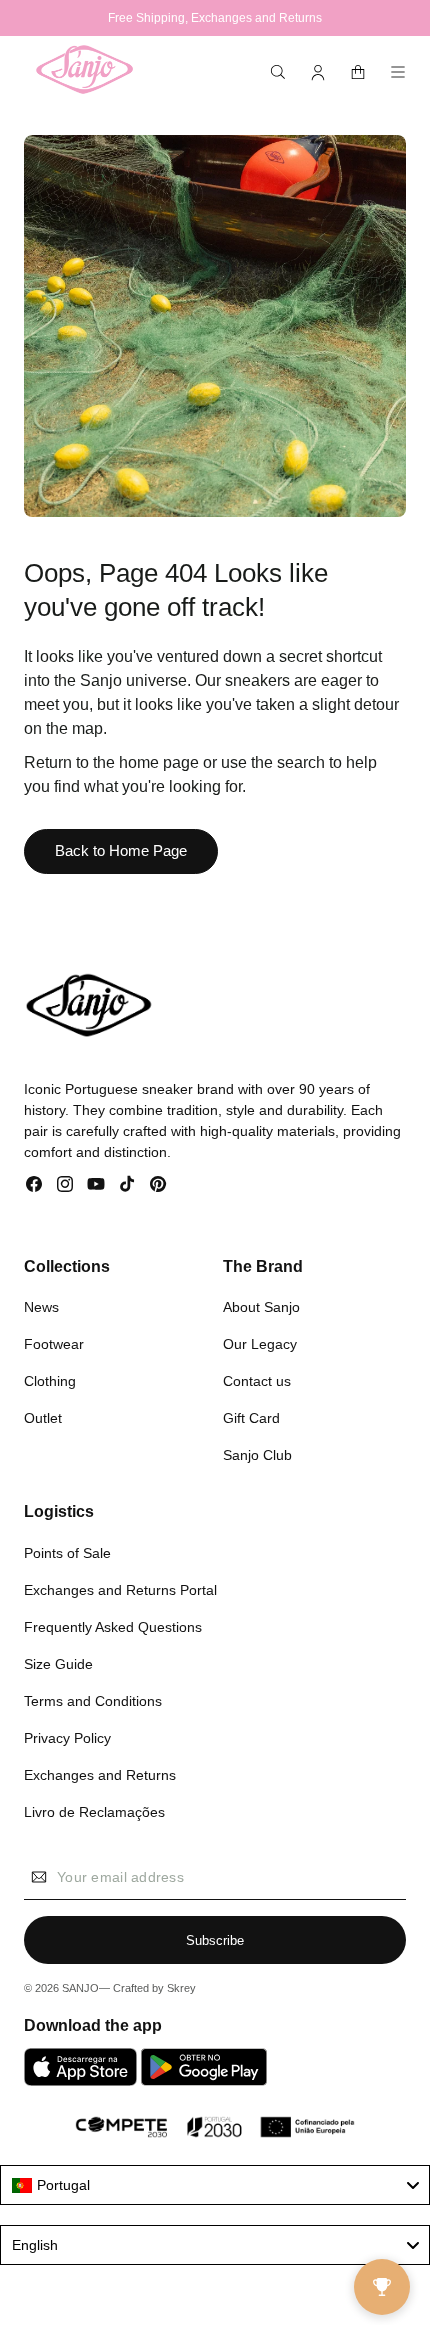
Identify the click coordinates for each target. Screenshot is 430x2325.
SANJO (80, 1988)
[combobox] (215, 2185)
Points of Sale (67, 1553)
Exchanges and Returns (100, 1775)
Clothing (50, 1381)
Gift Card (251, 1418)
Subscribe (215, 1940)
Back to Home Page (121, 850)
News (41, 1307)
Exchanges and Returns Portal (120, 1590)
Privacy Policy (67, 1738)
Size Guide (58, 1664)
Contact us (257, 1381)
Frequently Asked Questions (113, 1627)
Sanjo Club (257, 1455)
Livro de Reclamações (94, 1812)
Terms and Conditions (93, 1701)
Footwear (54, 1344)
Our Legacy (260, 1344)
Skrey (181, 1988)
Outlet (43, 1418)
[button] (278, 72)
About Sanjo (261, 1307)
